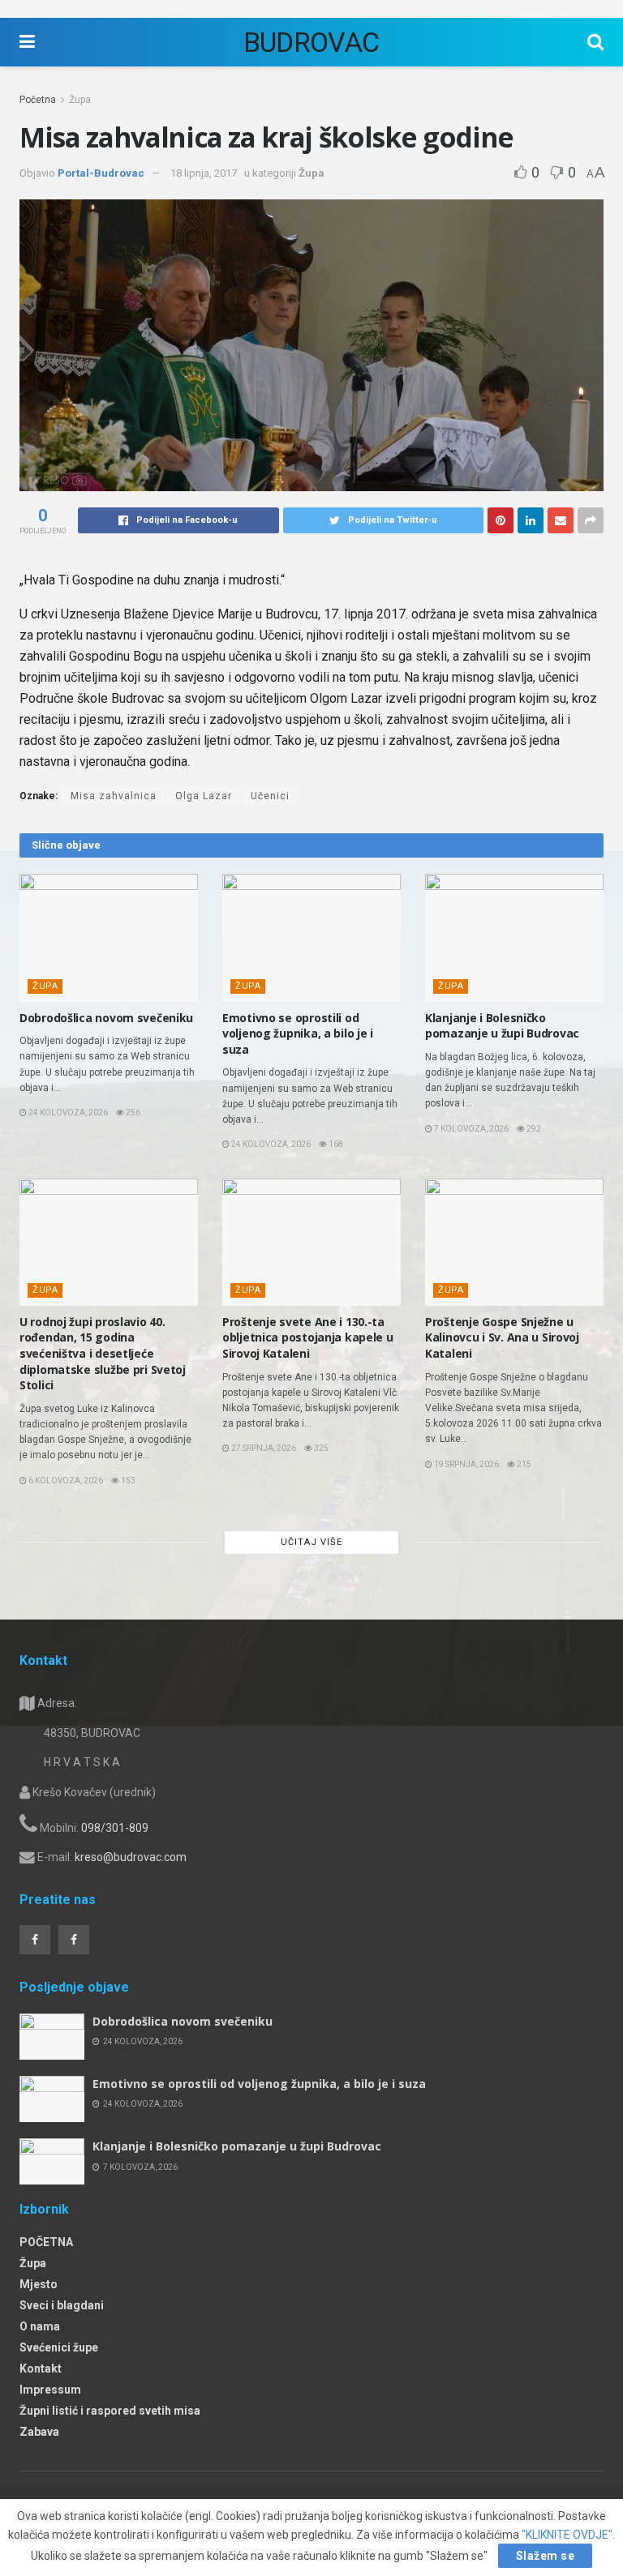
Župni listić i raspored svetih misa (110, 2411)
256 (132, 1113)
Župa (80, 100)
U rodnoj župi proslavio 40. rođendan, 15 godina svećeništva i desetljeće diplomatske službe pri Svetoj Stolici (103, 1353)
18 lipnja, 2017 (204, 173)
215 (523, 1464)
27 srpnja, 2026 (263, 1448)
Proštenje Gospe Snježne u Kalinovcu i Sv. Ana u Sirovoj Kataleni (502, 1337)
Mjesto (39, 2284)
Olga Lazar (204, 796)
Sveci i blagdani (62, 2305)
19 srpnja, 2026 (466, 1464)
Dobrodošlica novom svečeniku (106, 1018)
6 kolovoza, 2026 (65, 1481)
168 (335, 1144)
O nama (40, 2326)
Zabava (39, 2432)
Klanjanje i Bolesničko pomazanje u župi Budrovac (502, 1026)
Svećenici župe (59, 2347)
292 (533, 1129)
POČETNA (46, 2242)
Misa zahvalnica (114, 796)
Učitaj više (311, 1542)
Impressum (50, 2390)
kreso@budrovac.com (131, 1857)
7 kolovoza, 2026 (470, 1129)
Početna (38, 100)
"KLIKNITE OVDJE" (567, 2535)
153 (127, 1481)
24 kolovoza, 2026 (67, 1113)
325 (320, 1448)
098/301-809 (115, 1828)
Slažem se (546, 2556)
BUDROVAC (311, 42)
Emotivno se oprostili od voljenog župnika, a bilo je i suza (298, 1033)
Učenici (270, 796)
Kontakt (41, 2368)
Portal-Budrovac (101, 173)
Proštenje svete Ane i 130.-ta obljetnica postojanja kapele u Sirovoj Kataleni (308, 1337)
